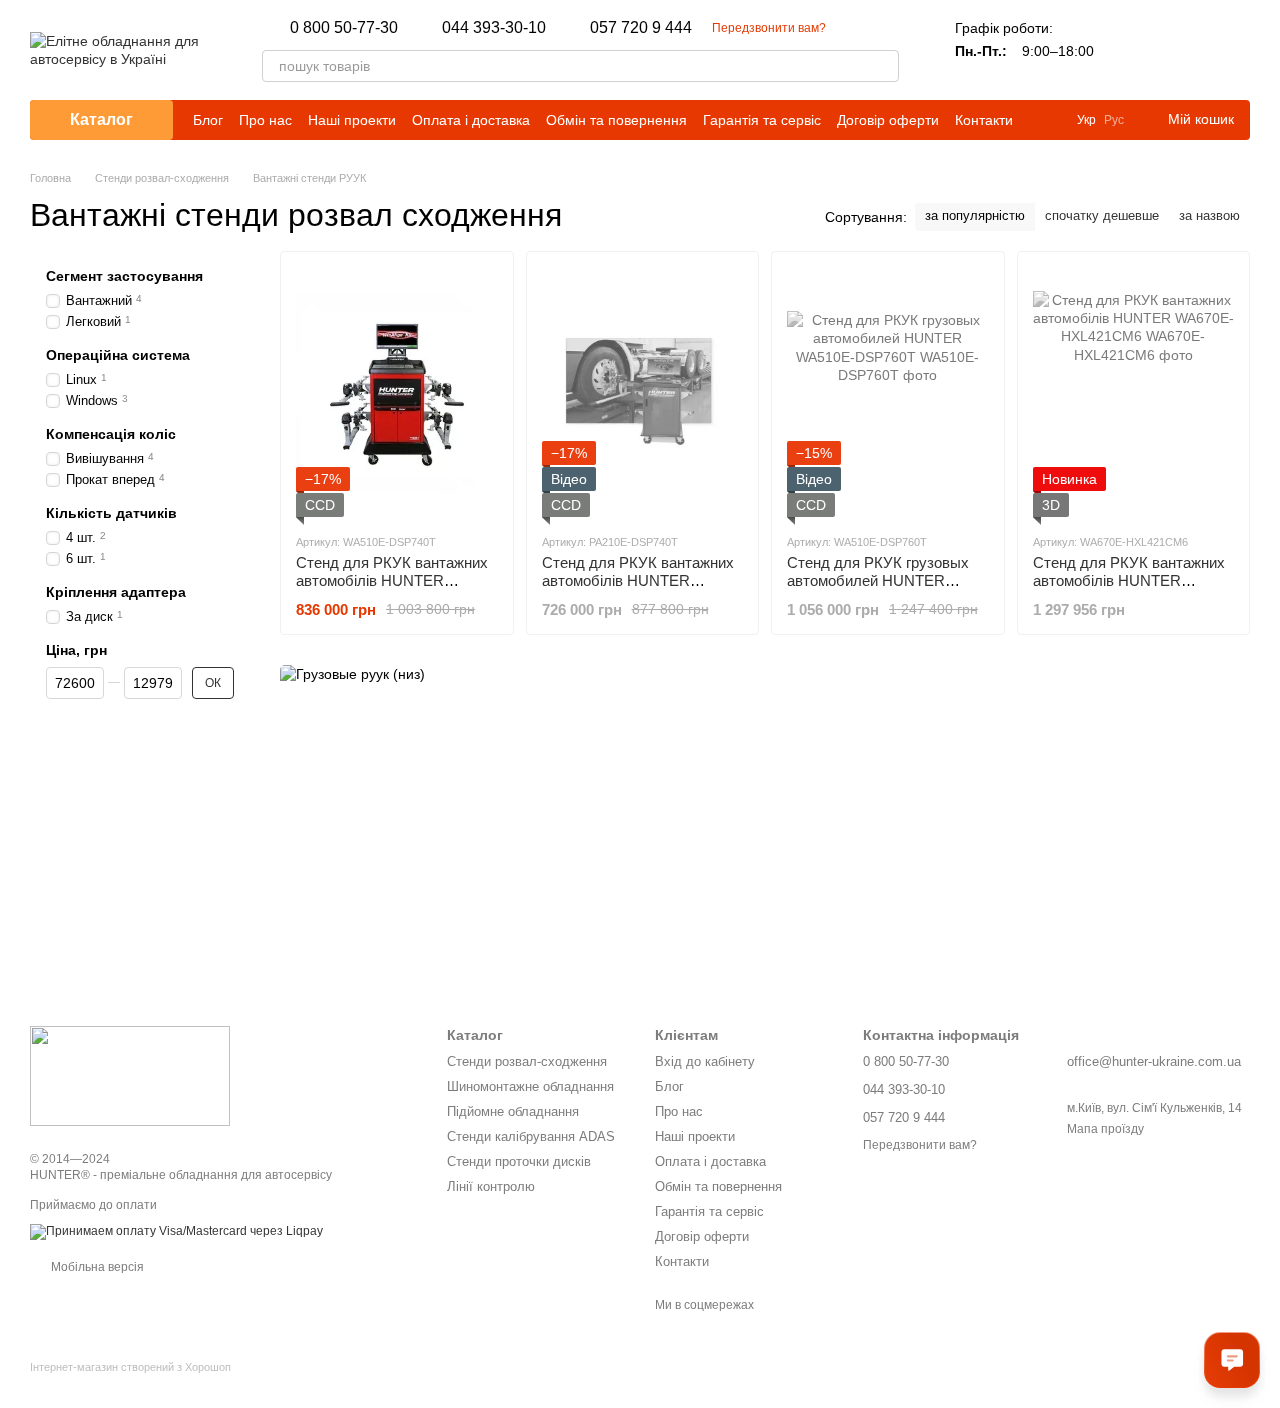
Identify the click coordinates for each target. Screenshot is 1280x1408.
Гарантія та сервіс (762, 120)
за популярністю (975, 215)
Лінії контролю (491, 1186)
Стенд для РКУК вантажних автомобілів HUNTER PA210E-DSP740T (638, 580)
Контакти (984, 120)
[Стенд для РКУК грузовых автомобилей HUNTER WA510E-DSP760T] (888, 392)
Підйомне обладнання (513, 1111)
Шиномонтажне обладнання (530, 1086)
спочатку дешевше (1102, 215)
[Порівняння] (1130, 50)
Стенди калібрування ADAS (531, 1136)
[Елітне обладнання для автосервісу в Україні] (130, 1075)
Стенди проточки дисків (519, 1161)
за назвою (1209, 215)
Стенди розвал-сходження (527, 1061)
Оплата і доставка (471, 120)
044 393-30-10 (494, 28)
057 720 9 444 (641, 28)
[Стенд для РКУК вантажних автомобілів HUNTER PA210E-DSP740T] (643, 392)
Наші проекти (352, 120)
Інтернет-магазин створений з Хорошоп (130, 1367)
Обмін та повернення (616, 120)
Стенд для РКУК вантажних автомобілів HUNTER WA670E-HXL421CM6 (1129, 580)
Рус (1114, 120)
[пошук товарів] (883, 66)
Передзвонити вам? (769, 28)
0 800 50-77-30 (344, 28)
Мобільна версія (96, 1267)
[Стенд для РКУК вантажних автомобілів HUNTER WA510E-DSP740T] (397, 392)
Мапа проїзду (1105, 1129)
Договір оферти (888, 120)
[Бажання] (1182, 50)
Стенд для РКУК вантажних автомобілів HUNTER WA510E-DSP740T (392, 580)
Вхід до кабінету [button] (705, 1061)
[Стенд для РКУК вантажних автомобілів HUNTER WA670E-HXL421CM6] (1134, 392)
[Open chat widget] (1232, 1360)
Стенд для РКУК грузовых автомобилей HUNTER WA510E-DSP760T (878, 580)
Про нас (265, 120)
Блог (208, 120)
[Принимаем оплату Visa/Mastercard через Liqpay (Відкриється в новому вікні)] (176, 1231)
